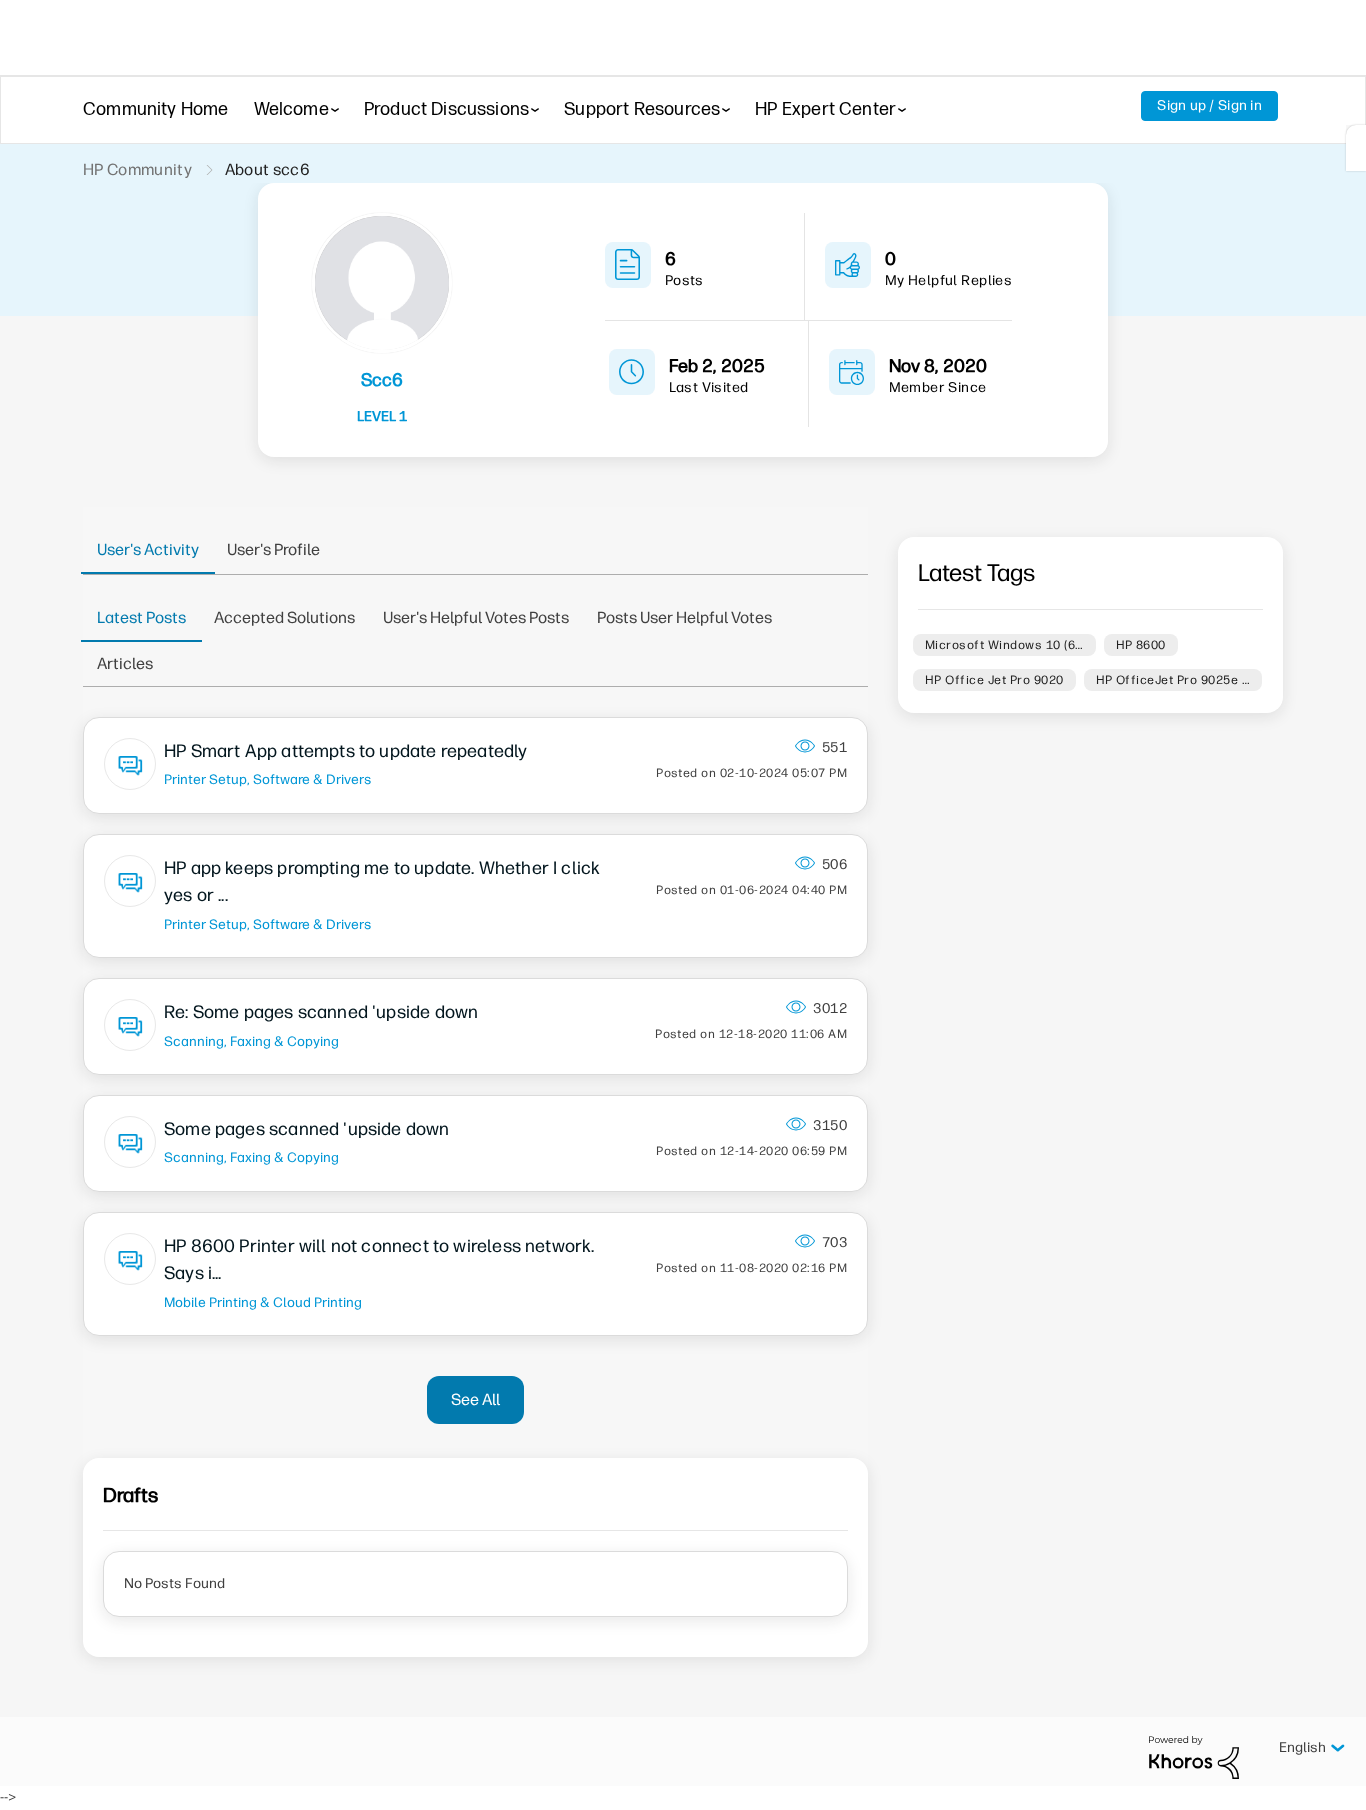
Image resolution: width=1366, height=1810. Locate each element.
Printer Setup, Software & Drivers (267, 779)
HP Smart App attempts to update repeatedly (346, 751)
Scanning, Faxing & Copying (251, 1041)
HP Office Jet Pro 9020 (994, 680)
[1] (1356, 148)
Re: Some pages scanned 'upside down (321, 1012)
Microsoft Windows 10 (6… (1004, 645)
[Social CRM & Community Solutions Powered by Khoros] (1194, 1756)
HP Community (137, 169)
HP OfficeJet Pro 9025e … (1173, 680)
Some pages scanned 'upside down (307, 1129)
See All (475, 1399)
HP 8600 (1141, 645)
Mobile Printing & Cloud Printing (263, 1302)
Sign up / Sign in (1209, 105)
